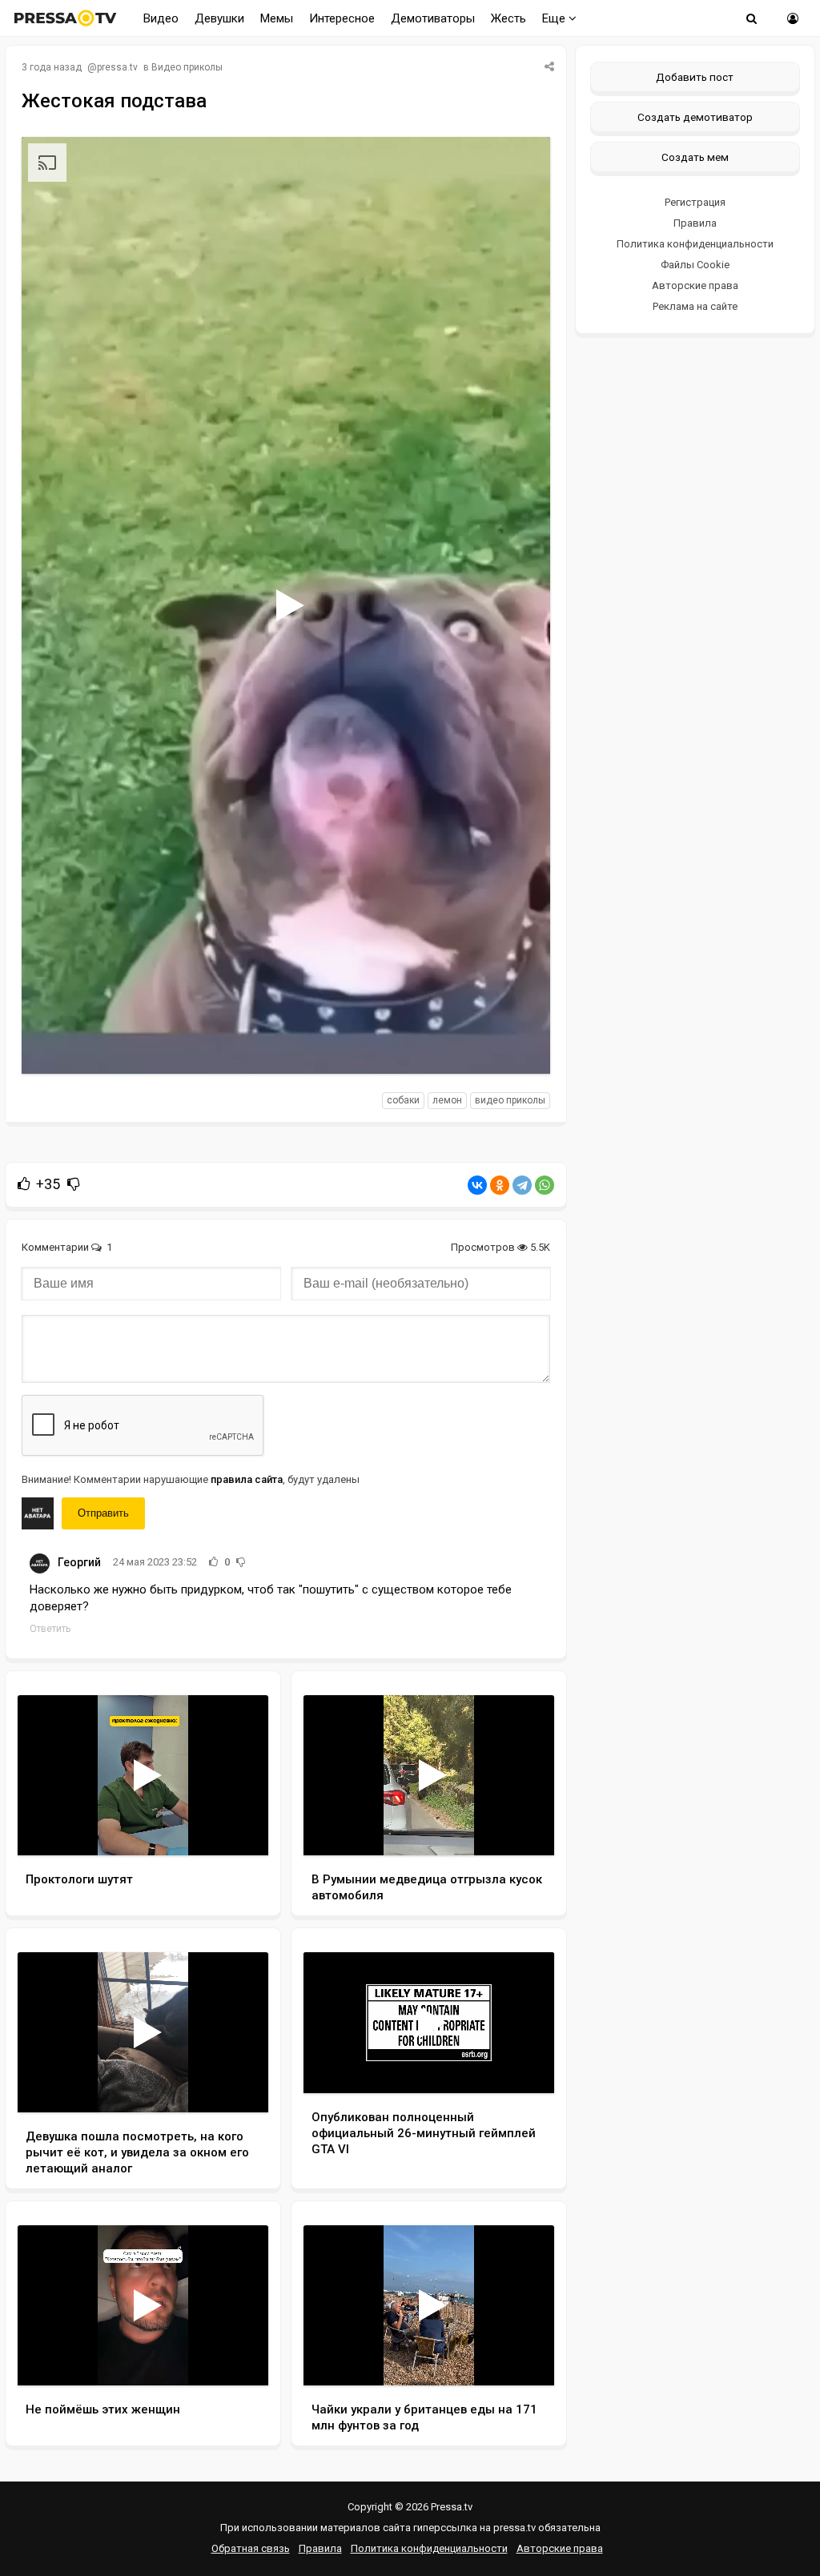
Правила (695, 223)
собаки (403, 1100)
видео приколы (510, 1100)
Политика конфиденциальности (695, 244)
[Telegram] (522, 1185)
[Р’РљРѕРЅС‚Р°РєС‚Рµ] (477, 1185)
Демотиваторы (433, 18)
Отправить (103, 1513)
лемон (447, 1100)
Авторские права (695, 285)
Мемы (277, 18)
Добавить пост (695, 77)
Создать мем (695, 157)
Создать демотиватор (695, 117)
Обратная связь (251, 2548)
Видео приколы (187, 67)
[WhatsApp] (545, 1185)
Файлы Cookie (695, 265)
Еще (555, 18)
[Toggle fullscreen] (519, 1047)
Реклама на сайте (695, 306)
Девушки (219, 18)
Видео (161, 18)
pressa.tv (117, 67)
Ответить (50, 1629)
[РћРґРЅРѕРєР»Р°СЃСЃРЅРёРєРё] (500, 1185)
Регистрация (695, 202)
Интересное (342, 18)
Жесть (508, 18)
